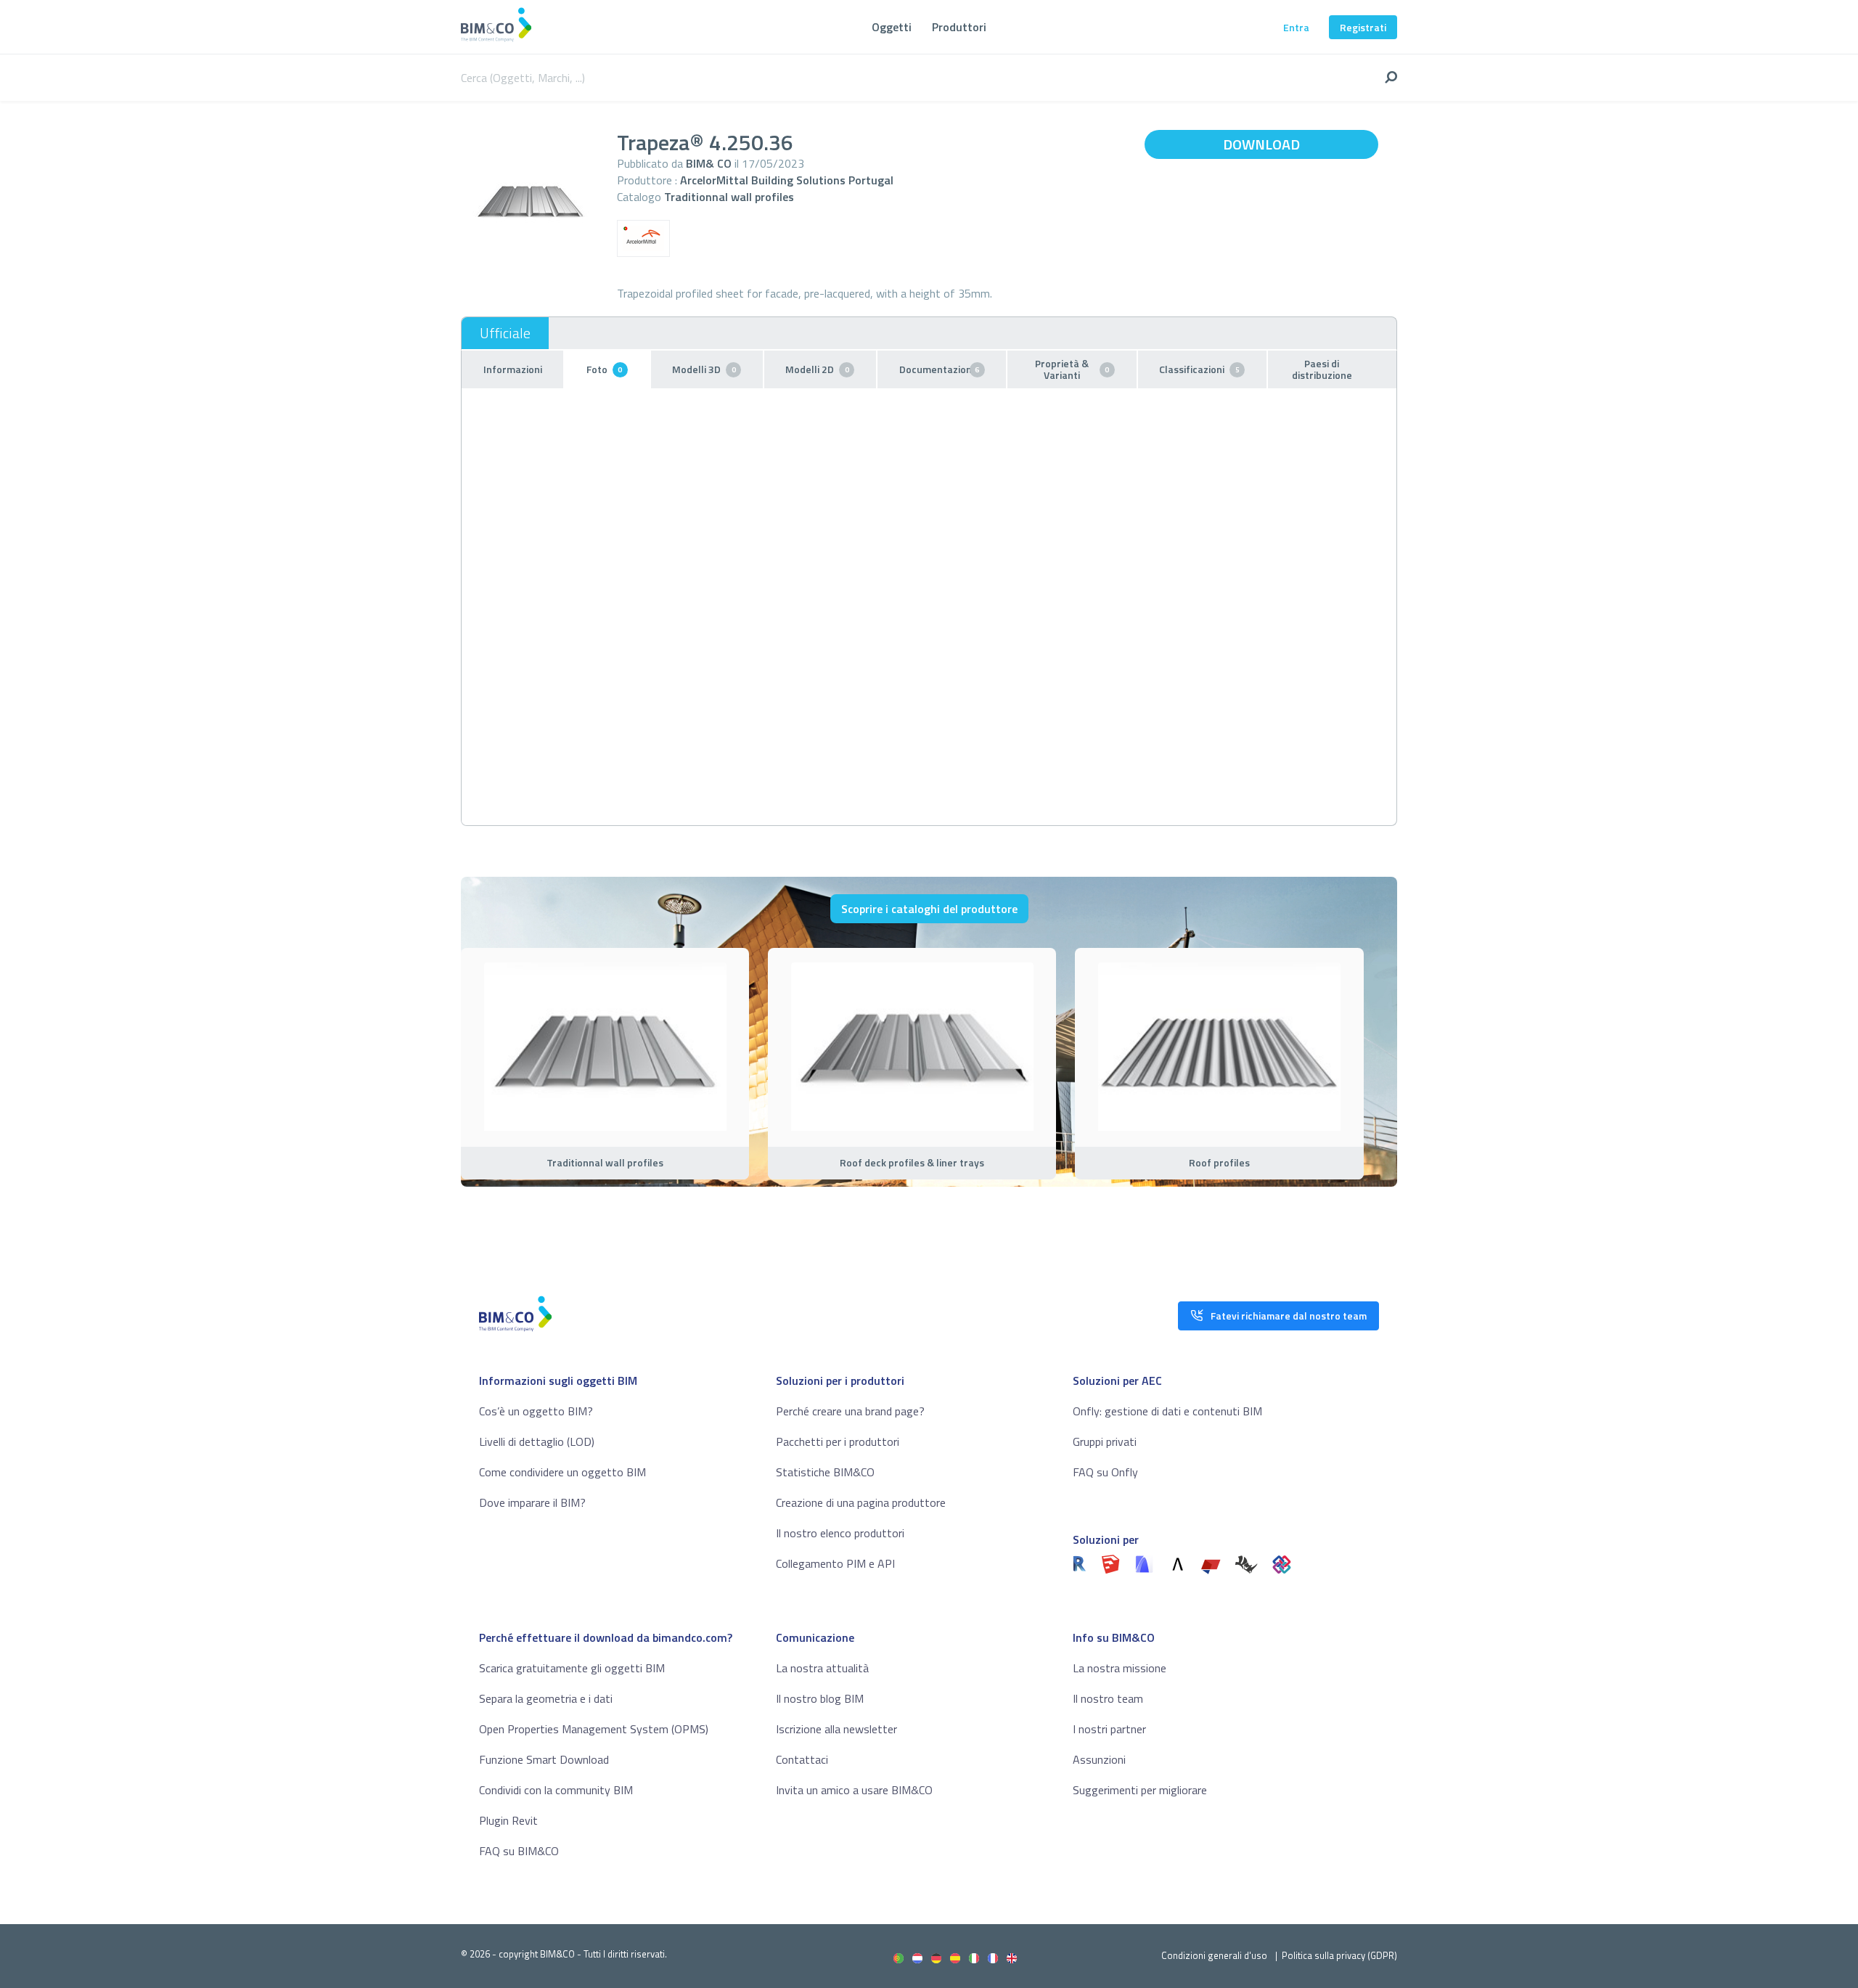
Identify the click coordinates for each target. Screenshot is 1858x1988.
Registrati (1363, 27)
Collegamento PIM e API (835, 1563)
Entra (1296, 27)
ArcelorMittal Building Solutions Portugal (787, 180)
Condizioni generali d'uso (1214, 1955)
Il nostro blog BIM (820, 1698)
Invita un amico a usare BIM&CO (854, 1790)
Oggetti (892, 27)
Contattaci (802, 1759)
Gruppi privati (1105, 1441)
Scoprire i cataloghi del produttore (929, 909)
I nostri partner (1109, 1729)
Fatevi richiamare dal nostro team (1289, 1316)
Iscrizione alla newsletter (836, 1729)
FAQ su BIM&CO (519, 1851)
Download (1261, 144)
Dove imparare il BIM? (532, 1502)
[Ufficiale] (505, 333)
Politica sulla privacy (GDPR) (1339, 1955)
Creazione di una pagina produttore (861, 1502)
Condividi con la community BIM (556, 1790)
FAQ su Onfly (1105, 1472)
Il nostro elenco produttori (840, 1533)
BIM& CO (709, 163)
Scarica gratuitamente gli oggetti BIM (572, 1668)
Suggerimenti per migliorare (1140, 1790)
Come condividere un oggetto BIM (562, 1472)
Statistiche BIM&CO (825, 1472)
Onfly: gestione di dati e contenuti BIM (1167, 1411)
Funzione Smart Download (544, 1759)
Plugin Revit (508, 1820)
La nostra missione (1120, 1668)
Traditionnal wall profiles (729, 197)
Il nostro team (1108, 1698)
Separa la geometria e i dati (546, 1698)
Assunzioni (1099, 1759)
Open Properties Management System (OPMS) (594, 1729)
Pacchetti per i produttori (838, 1441)
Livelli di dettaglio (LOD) (537, 1441)
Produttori (959, 27)
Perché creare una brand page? (850, 1411)
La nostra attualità (822, 1668)
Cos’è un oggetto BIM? (536, 1411)
